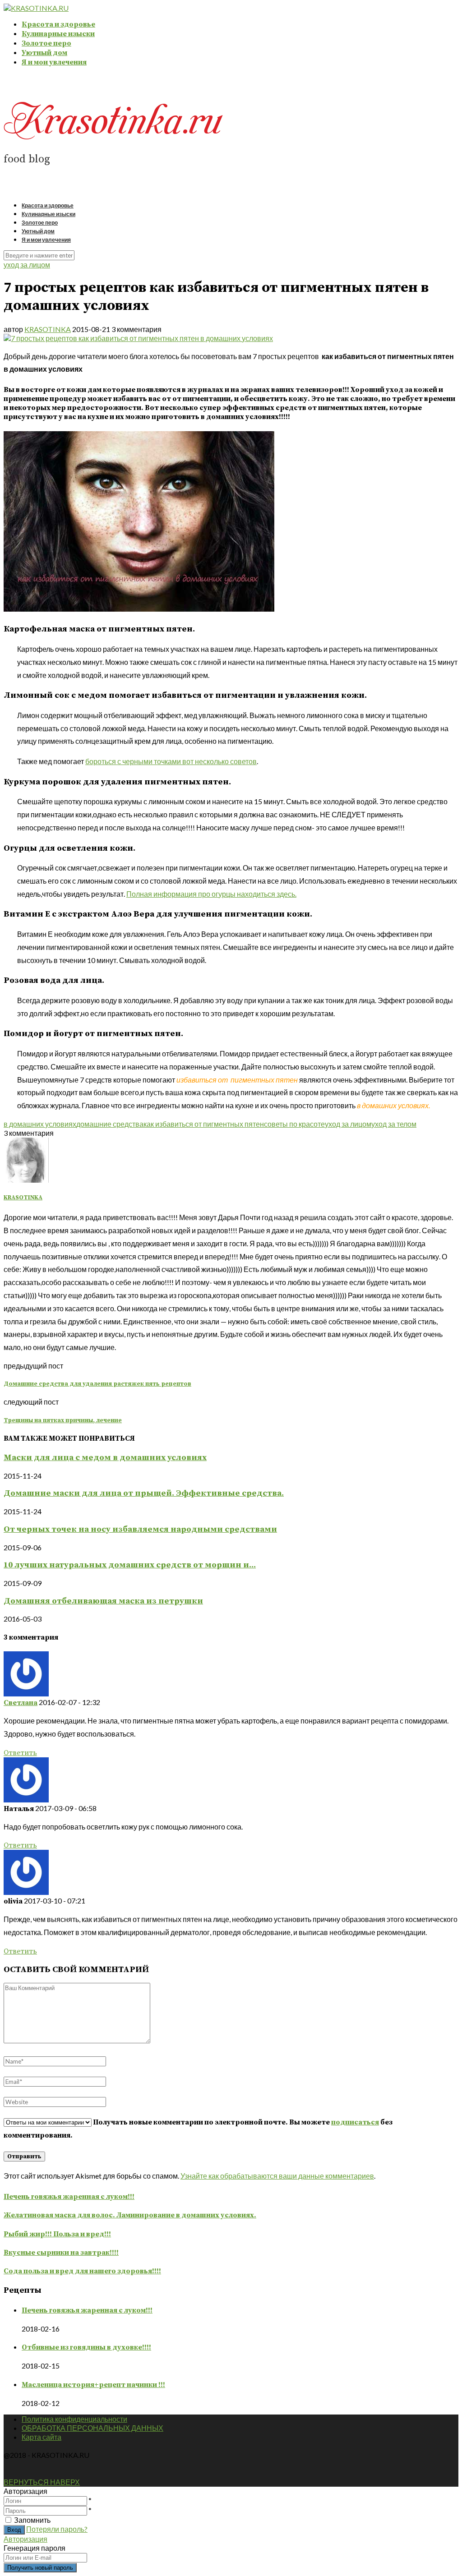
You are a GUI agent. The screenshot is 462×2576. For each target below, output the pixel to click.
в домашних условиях (40, 1124)
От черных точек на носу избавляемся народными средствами (140, 1529)
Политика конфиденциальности (74, 2419)
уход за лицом (27, 265)
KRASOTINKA (48, 329)
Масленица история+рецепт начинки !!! (93, 2385)
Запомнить (32, 2520)
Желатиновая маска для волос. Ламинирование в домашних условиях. (130, 2215)
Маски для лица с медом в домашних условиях (105, 1458)
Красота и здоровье (58, 24)
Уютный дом (44, 53)
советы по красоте (294, 1124)
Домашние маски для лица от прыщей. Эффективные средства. (144, 1493)
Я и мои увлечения (54, 62)
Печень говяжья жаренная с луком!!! (69, 2197)
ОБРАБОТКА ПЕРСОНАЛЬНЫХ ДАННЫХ (92, 2428)
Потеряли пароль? (57, 2529)
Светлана (21, 1703)
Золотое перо (46, 43)
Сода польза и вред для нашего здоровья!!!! (82, 2271)
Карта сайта (42, 2437)
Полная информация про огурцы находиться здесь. (211, 894)
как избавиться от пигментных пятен (204, 1124)
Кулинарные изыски (58, 34)
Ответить (20, 1753)
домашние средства (110, 1124)
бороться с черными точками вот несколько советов (171, 761)
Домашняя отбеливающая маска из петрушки (103, 1601)
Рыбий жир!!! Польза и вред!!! (57, 2234)
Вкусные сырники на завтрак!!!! (61, 2253)
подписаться (355, 2122)
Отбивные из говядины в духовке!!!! (86, 2347)
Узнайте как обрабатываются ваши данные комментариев (277, 2176)
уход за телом (394, 1124)
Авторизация (25, 2539)
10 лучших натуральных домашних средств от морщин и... (130, 1565)
